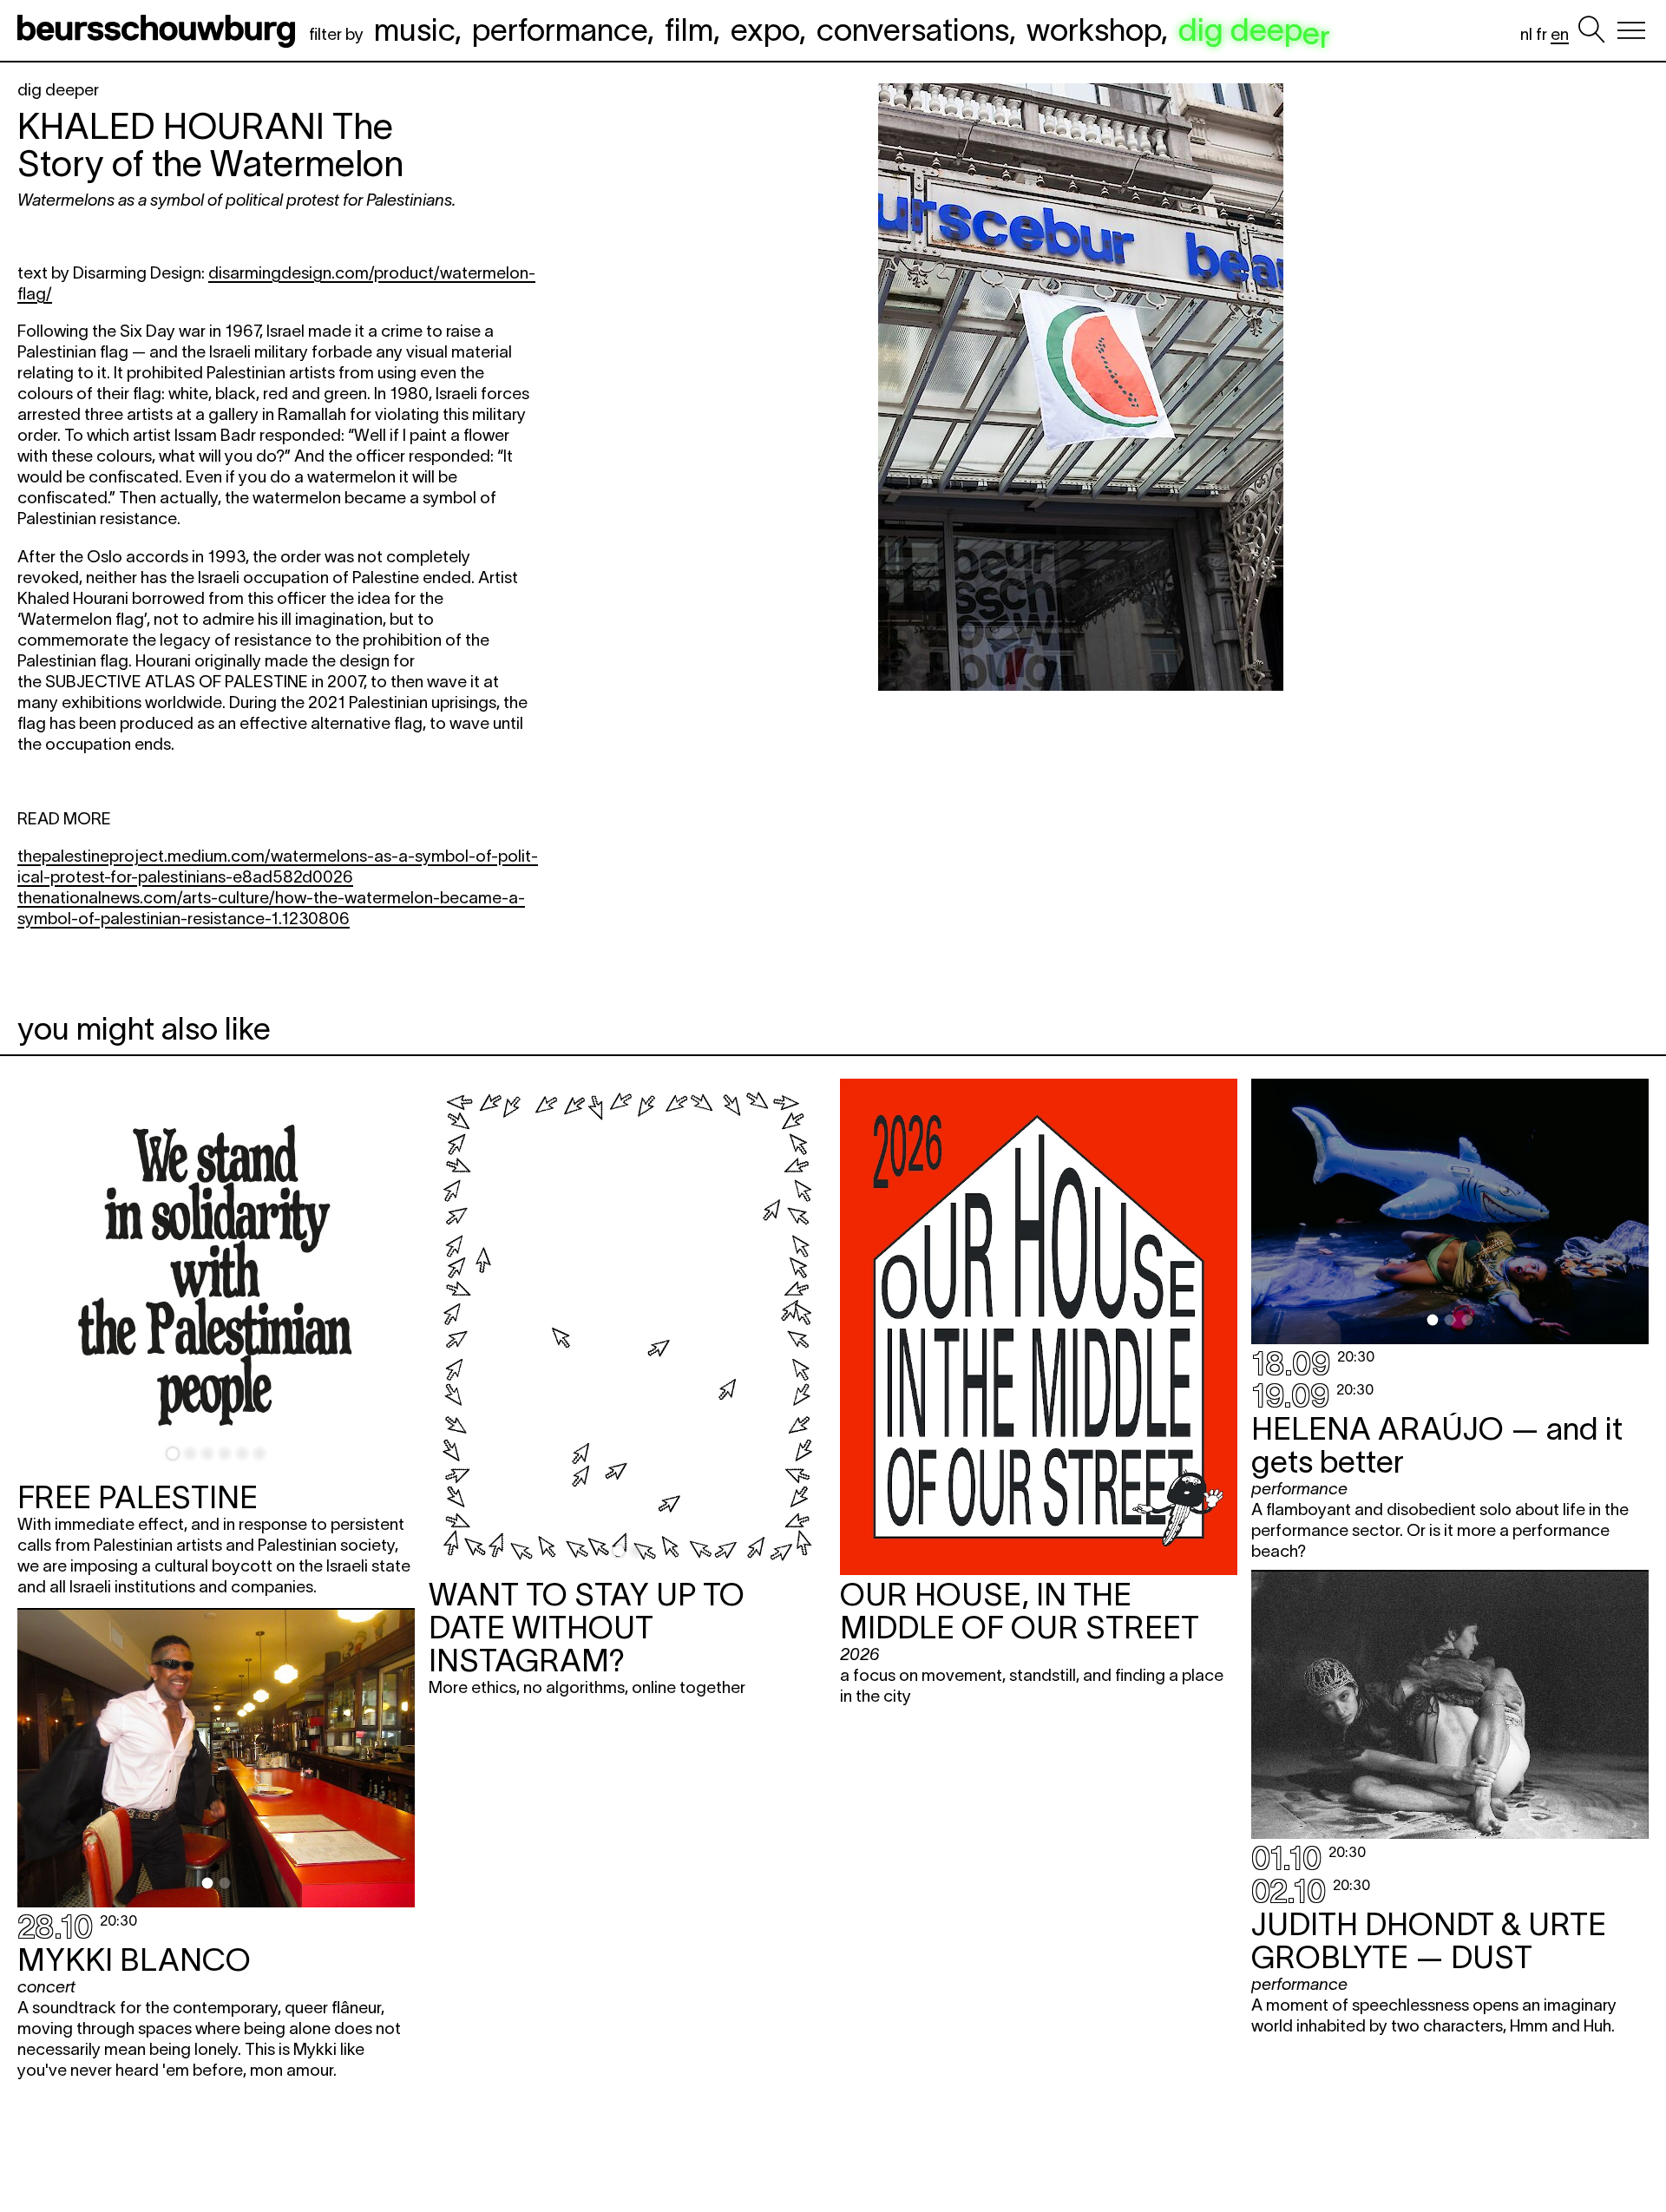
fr (1541, 34)
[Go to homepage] (160, 30)
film (689, 30)
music (414, 30)
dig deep (1254, 30)
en (1560, 34)
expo (765, 30)
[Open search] (1591, 30)
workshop (1094, 30)
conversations (913, 30)
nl (1526, 34)
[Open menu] (1631, 30)
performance (560, 30)
